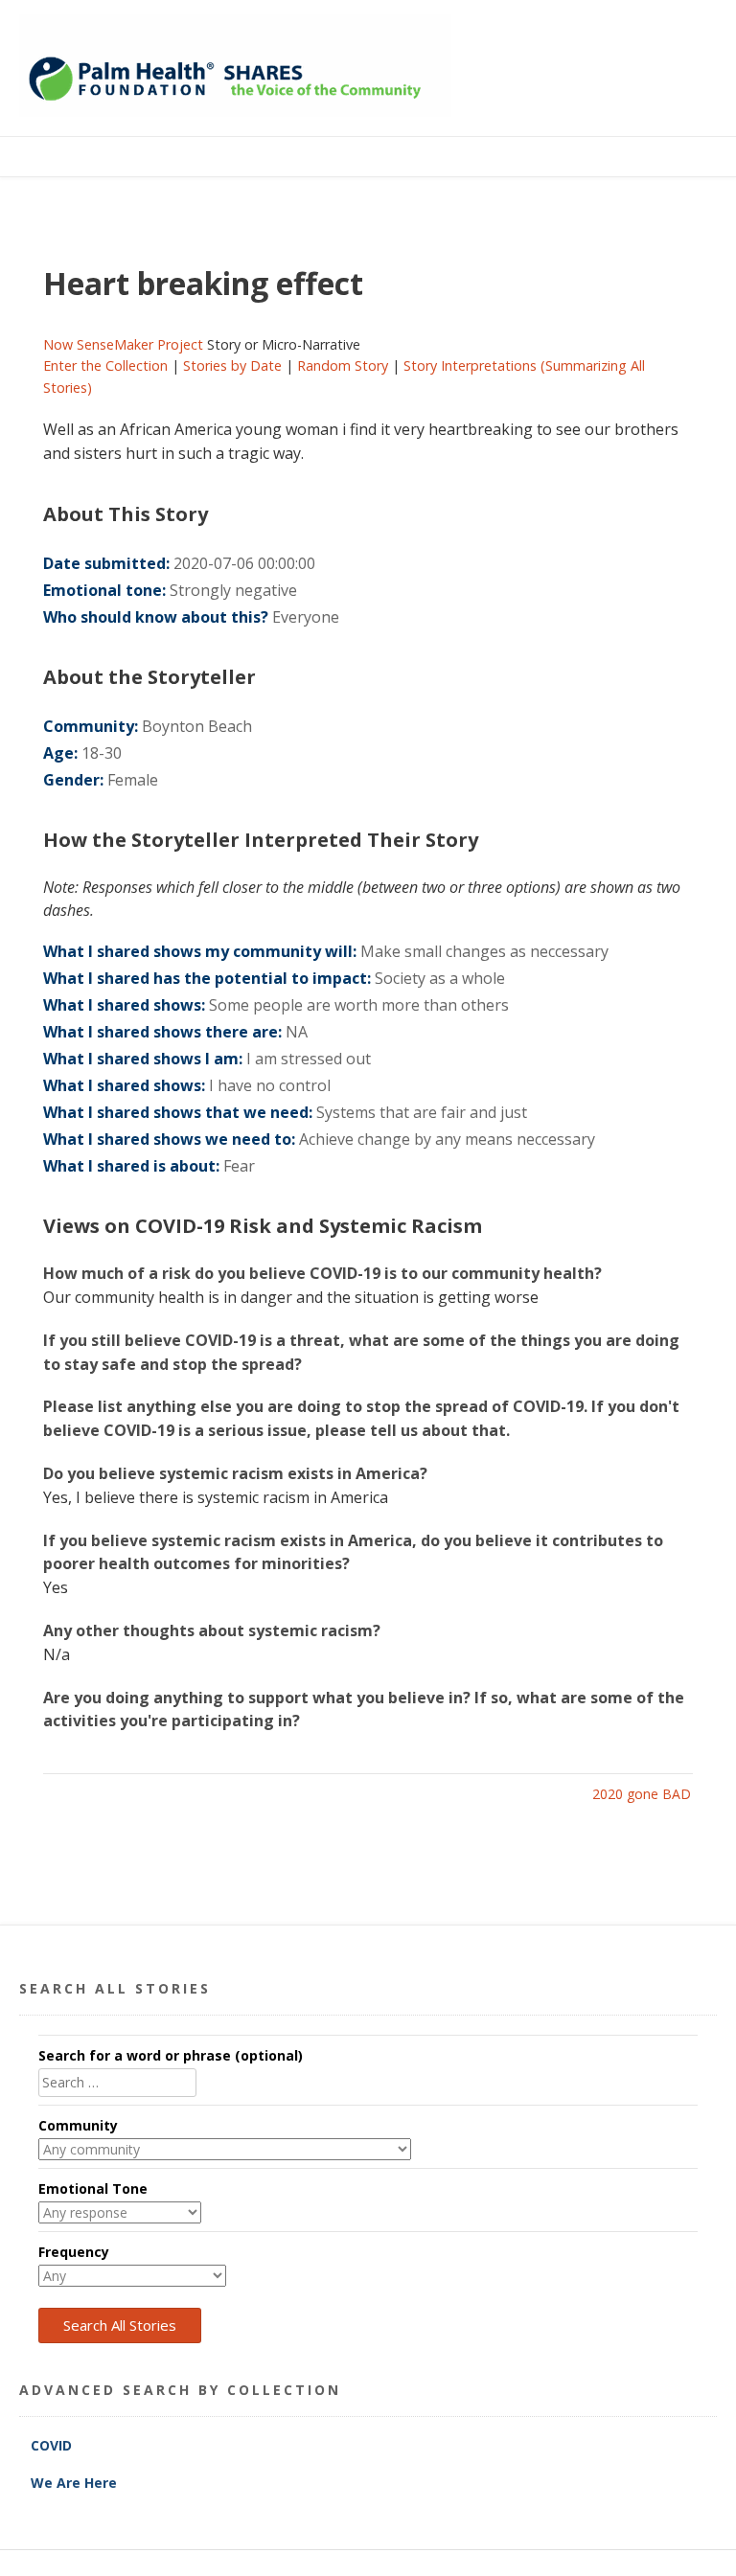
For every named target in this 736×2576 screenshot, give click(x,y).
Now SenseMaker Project (123, 344)
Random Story (343, 365)
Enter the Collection (105, 365)
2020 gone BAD (642, 1794)
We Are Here (74, 2483)
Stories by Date (232, 365)
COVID (53, 2445)
